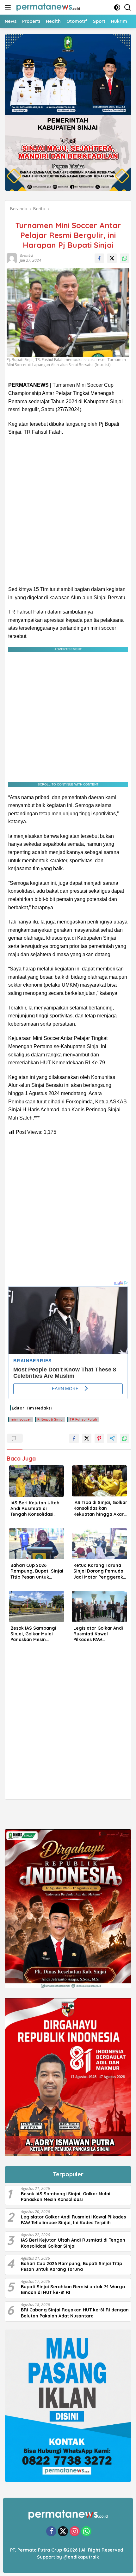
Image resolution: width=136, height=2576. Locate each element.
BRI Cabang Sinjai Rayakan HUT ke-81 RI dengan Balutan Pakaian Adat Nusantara (75, 2313)
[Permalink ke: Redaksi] (11, 258)
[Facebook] (51, 2532)
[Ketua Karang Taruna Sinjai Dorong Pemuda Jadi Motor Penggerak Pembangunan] (99, 1544)
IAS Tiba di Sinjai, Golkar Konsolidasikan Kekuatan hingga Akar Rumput (100, 1508)
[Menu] (9, 7)
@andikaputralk (81, 2557)
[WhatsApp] (86, 2532)
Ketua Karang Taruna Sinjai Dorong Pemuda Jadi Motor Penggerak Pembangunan (98, 1571)
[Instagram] (75, 2532)
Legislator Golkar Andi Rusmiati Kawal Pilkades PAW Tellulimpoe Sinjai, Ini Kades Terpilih (98, 1634)
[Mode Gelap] (117, 7)
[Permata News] (47, 7)
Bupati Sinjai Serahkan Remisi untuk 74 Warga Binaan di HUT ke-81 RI (73, 2290)
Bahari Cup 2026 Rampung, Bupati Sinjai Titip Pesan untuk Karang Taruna (37, 1571)
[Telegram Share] (112, 1438)
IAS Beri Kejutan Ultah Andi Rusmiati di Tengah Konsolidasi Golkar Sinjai (35, 1509)
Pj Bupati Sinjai (50, 1419)
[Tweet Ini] (112, 258)
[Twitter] (63, 2532)
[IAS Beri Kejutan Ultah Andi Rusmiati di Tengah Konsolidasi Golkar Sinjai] (37, 1481)
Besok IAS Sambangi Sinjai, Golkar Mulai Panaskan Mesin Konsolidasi (33, 1634)
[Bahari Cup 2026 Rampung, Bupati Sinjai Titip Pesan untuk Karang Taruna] (37, 1544)
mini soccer (21, 1419)
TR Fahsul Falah (83, 1419)
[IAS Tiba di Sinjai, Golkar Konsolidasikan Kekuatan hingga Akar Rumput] (99, 1481)
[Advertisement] (68, 511)
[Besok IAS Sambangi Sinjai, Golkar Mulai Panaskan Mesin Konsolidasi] (37, 1607)
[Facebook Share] (99, 258)
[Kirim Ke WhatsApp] (125, 258)
